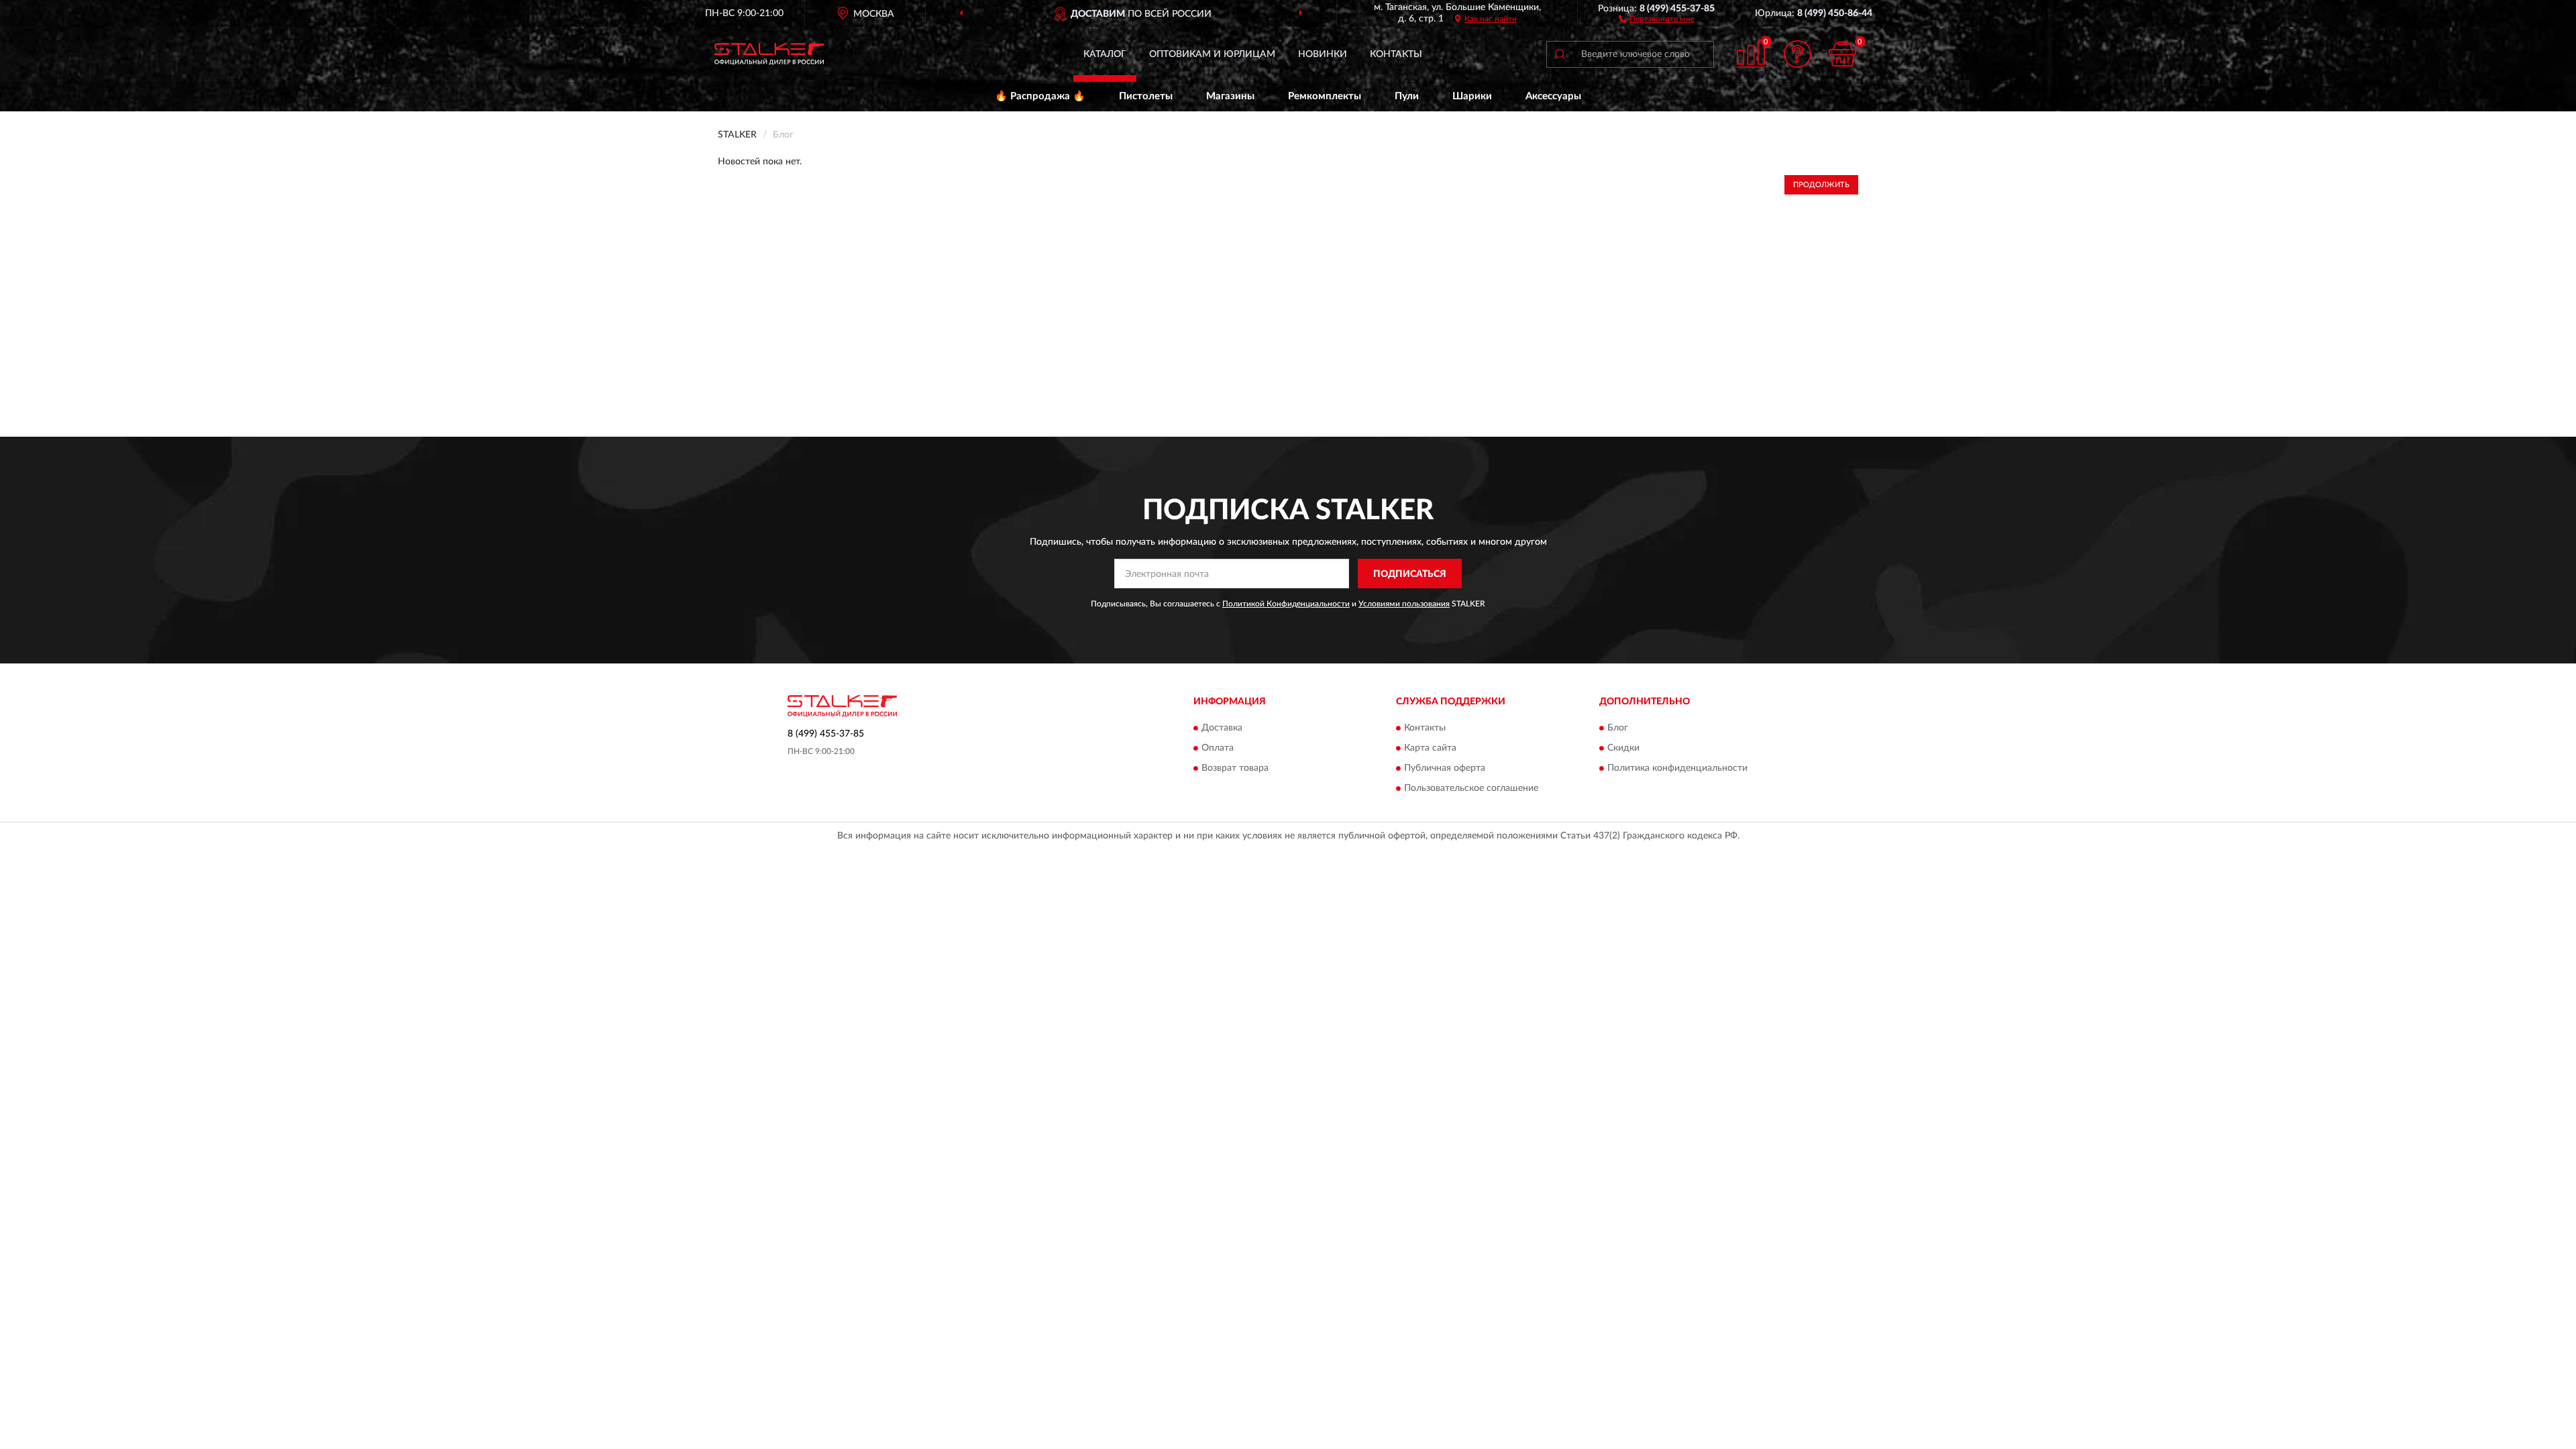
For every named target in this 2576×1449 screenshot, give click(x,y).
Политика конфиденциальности (1677, 768)
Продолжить (1821, 185)
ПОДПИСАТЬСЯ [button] (1410, 574)
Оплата (1218, 748)
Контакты (1396, 54)
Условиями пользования (1404, 604)
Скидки (1623, 748)
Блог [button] (1618, 728)
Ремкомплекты (1325, 96)
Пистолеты (1146, 96)
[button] (1657, 18)
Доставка (1222, 728)
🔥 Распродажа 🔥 (1040, 96)
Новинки (1323, 54)
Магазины (1230, 96)
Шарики (1472, 96)
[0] (1843, 54)
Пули (1407, 96)
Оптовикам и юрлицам (1212, 54)
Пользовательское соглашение (1471, 788)
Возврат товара (1235, 768)
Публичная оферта (1445, 768)
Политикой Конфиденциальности (1286, 604)
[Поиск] (1560, 54)
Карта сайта (1430, 748)
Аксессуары (1553, 96)
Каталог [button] (1105, 54)
